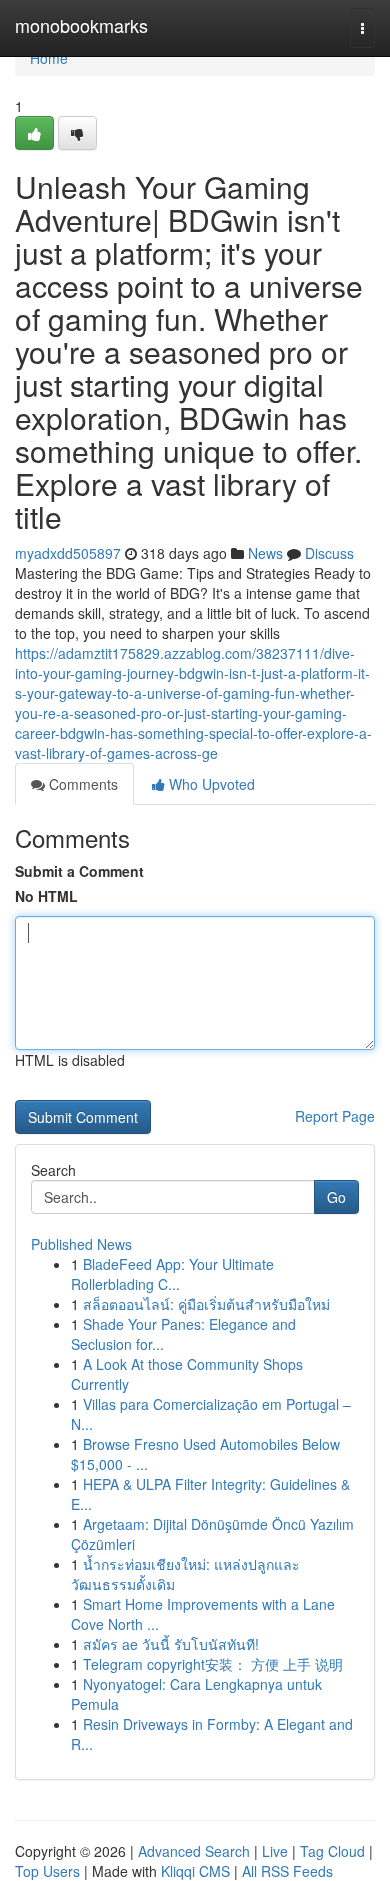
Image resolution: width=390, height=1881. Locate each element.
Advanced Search (194, 1851)
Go (336, 1197)
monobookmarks (81, 25)
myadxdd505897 (68, 553)
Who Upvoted (210, 784)
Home (49, 58)
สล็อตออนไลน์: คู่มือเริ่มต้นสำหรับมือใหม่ (206, 1304)
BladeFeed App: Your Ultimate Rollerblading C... (172, 1274)
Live (275, 1851)
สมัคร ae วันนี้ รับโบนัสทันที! (171, 1644)
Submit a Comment (79, 871)
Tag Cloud (332, 1851)
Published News (81, 1244)
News (265, 553)
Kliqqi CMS (195, 1871)
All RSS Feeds (287, 1871)
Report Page (335, 1116)
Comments (81, 784)
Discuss (329, 553)
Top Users (47, 1871)
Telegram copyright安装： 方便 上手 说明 (213, 1664)
